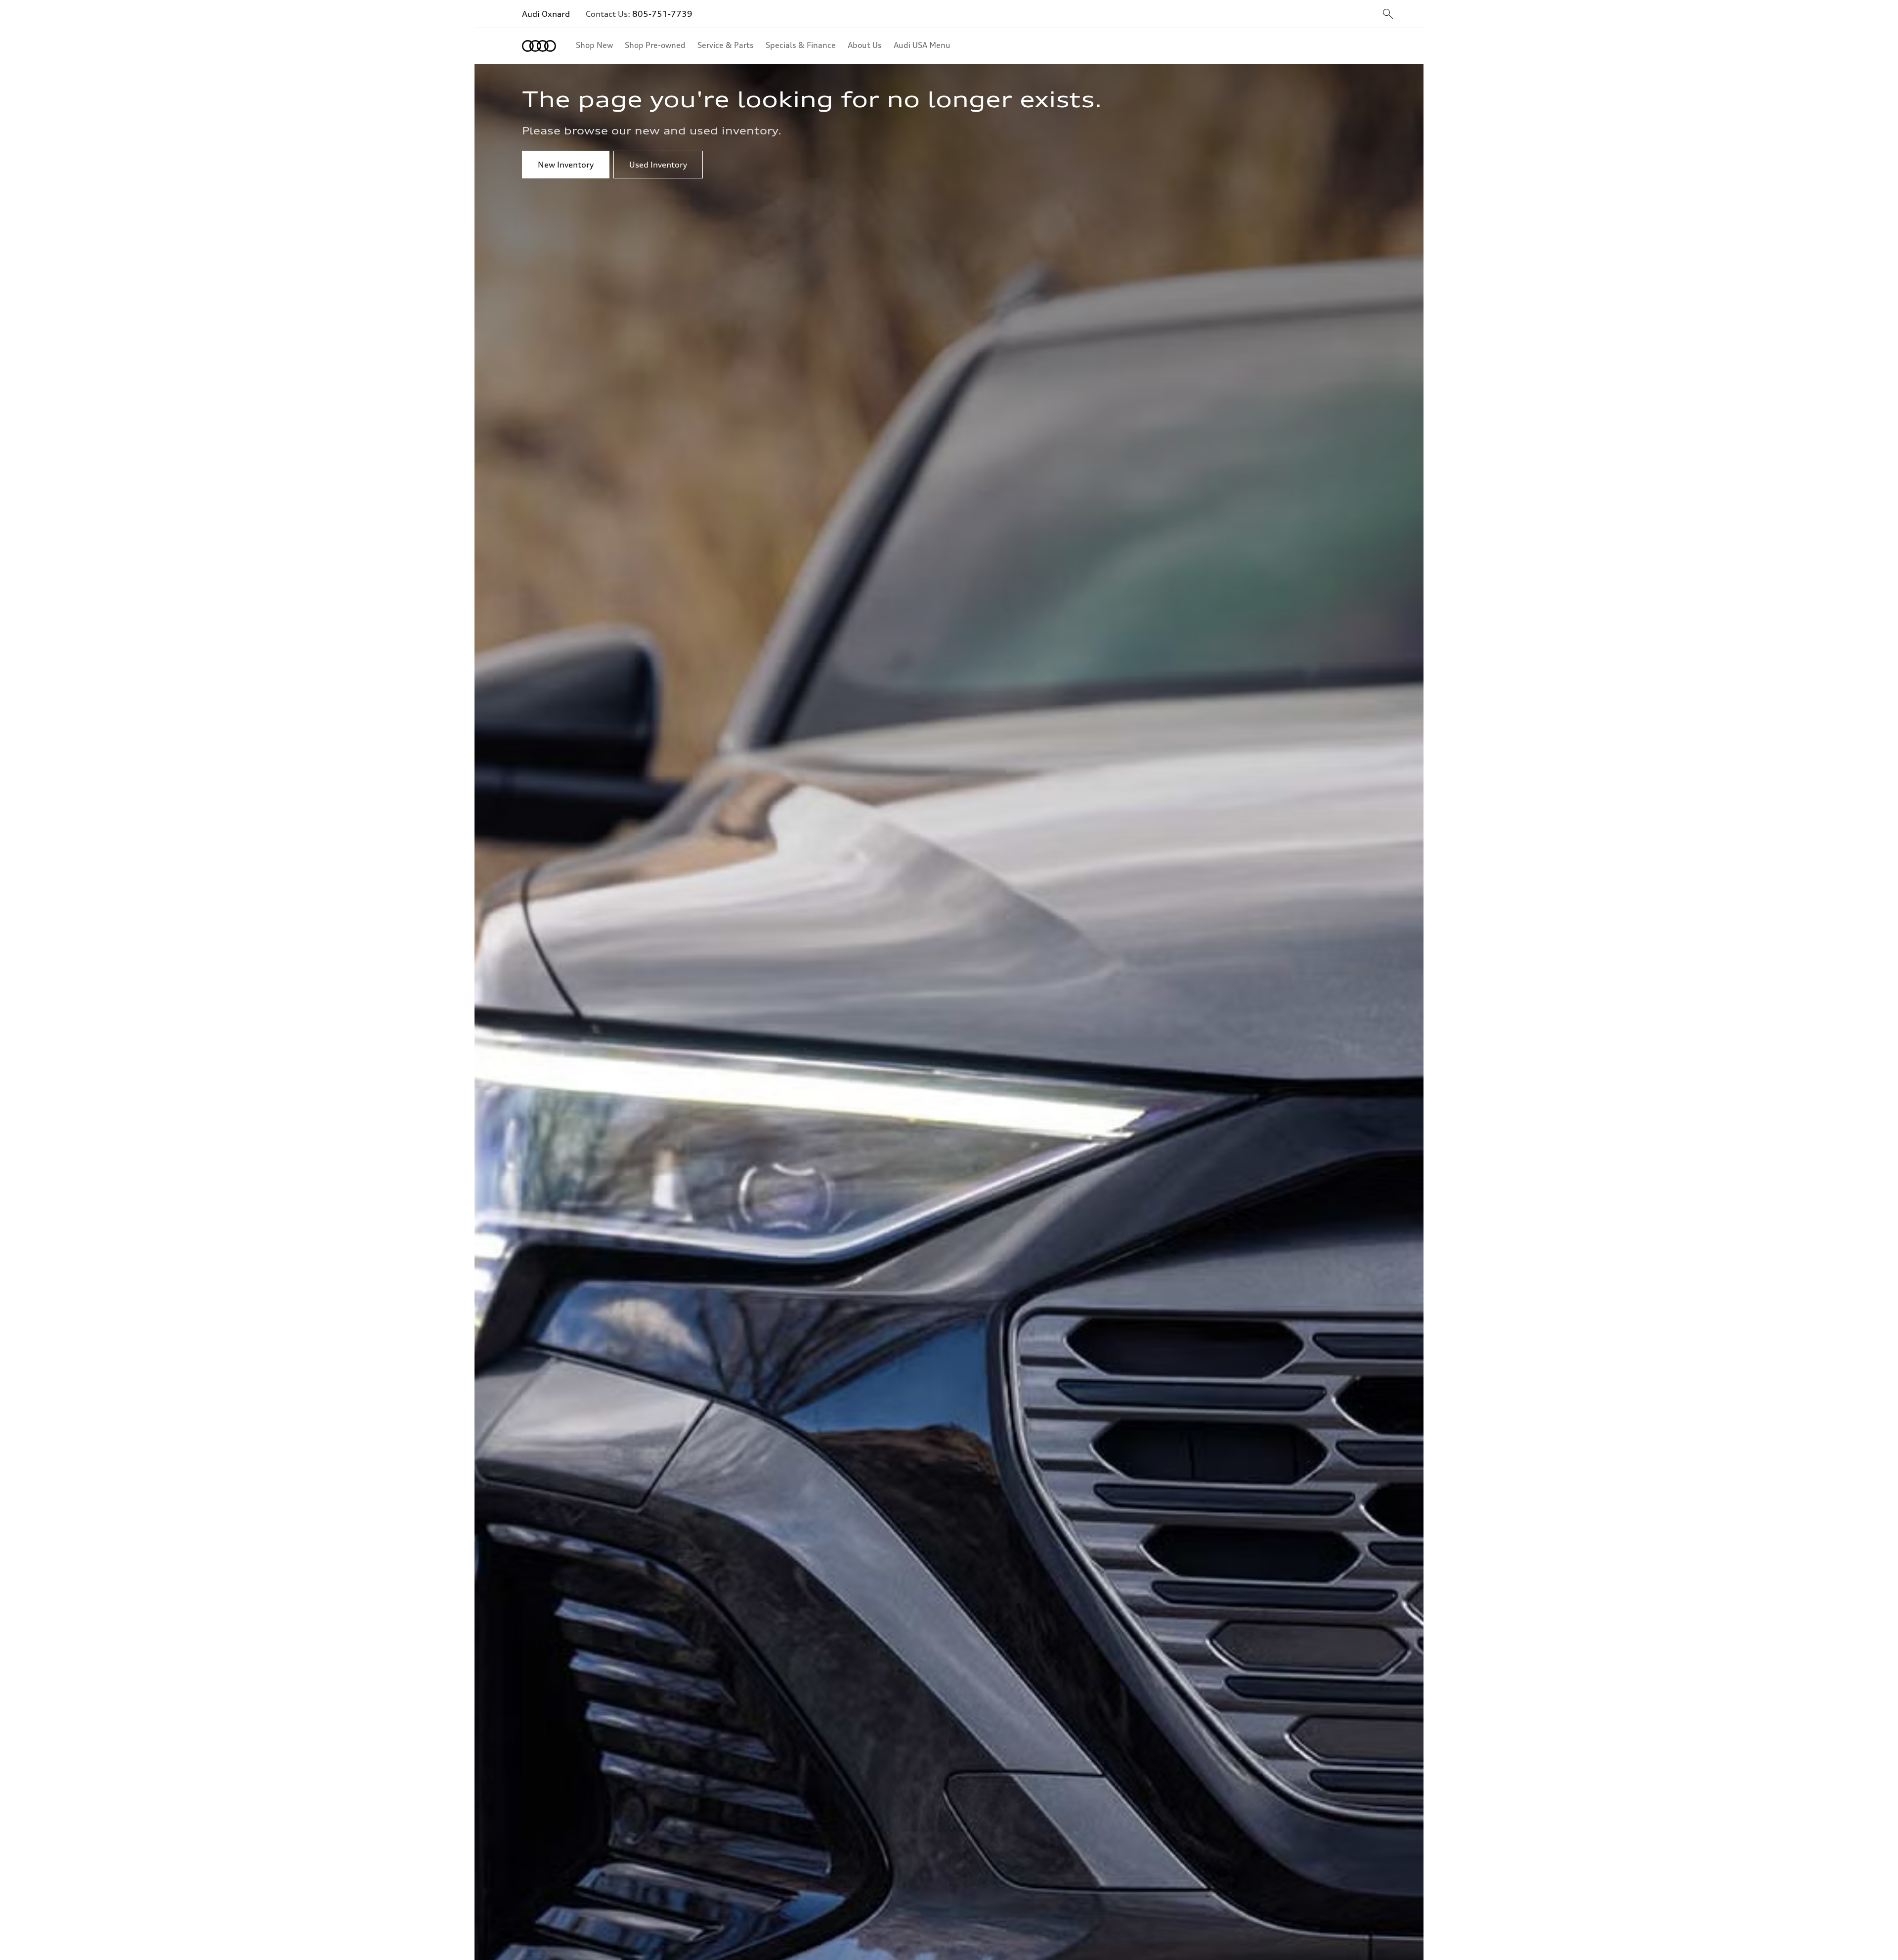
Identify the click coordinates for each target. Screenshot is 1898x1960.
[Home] (539, 46)
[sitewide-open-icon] (1388, 15)
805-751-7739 (662, 14)
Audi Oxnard (546, 14)
